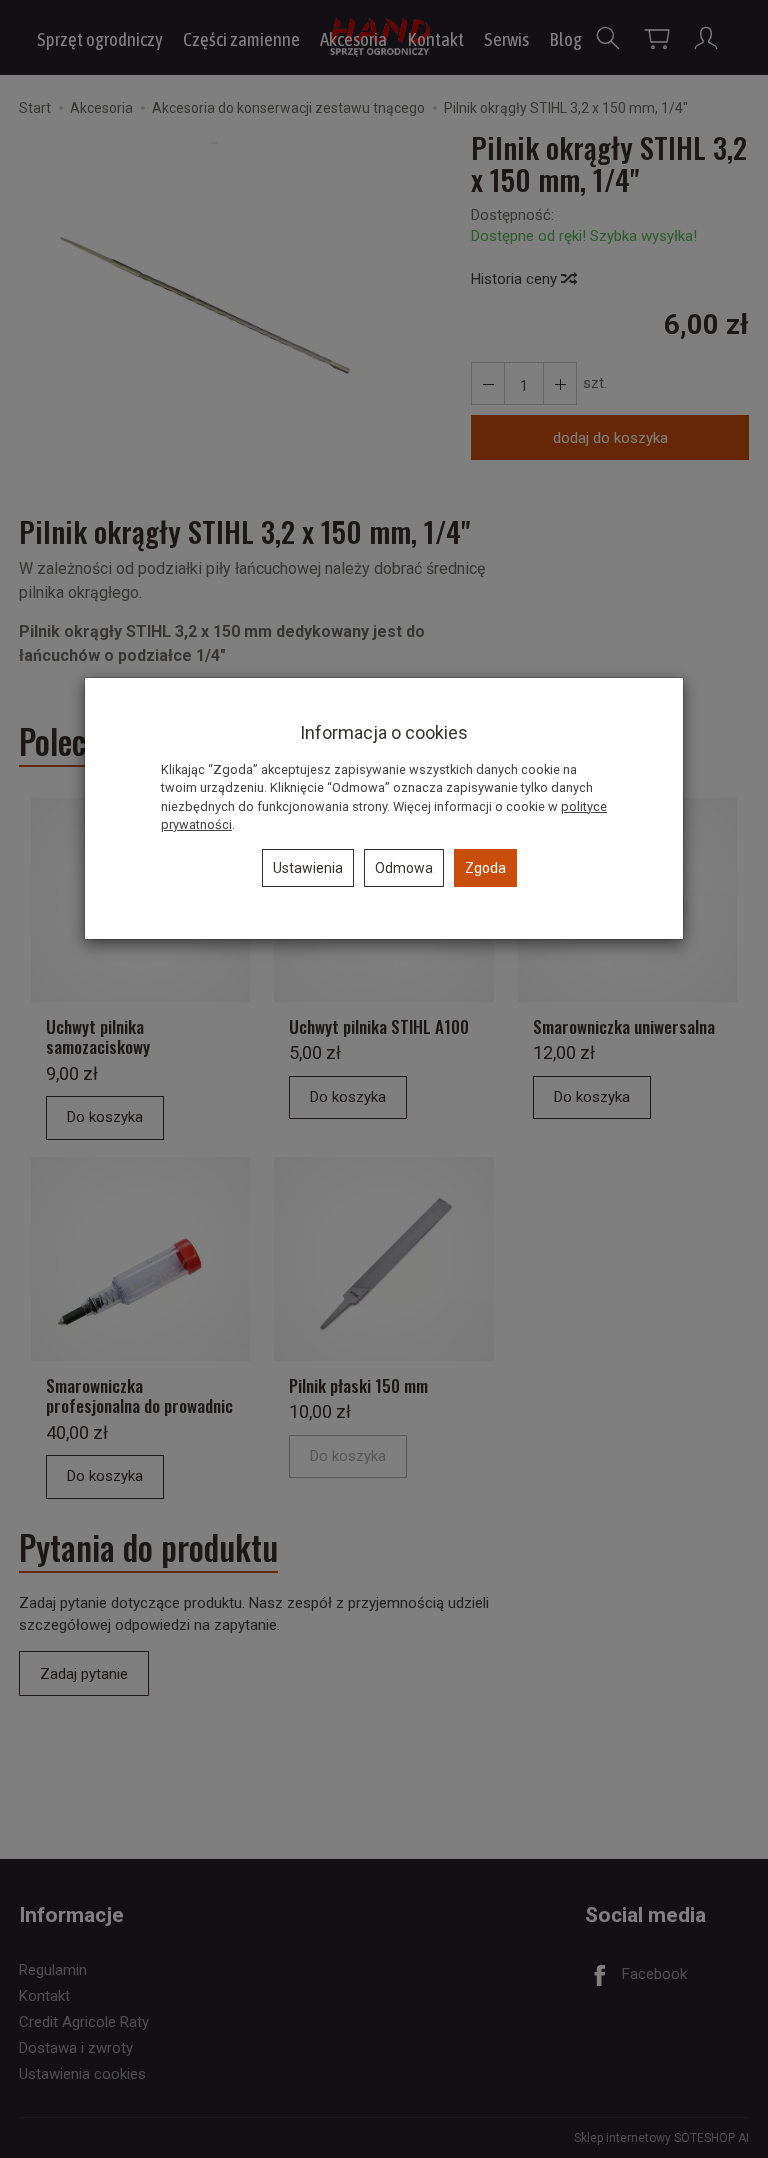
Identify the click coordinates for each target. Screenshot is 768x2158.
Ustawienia (308, 868)
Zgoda (485, 868)
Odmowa (404, 868)
